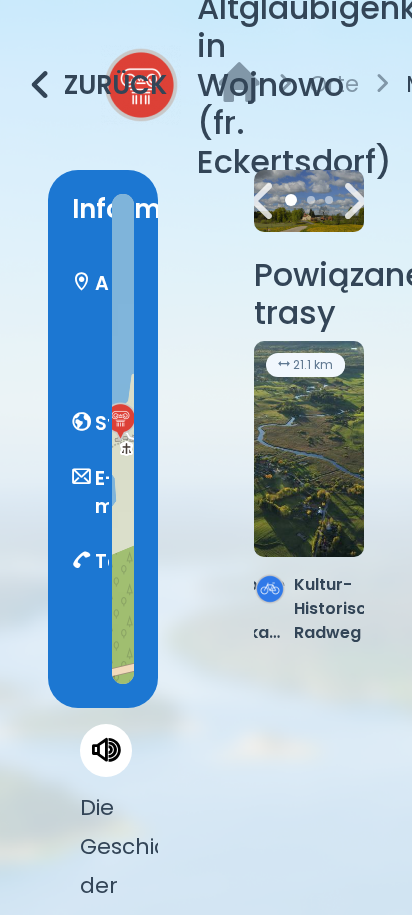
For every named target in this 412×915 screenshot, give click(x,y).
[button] (120, 421)
